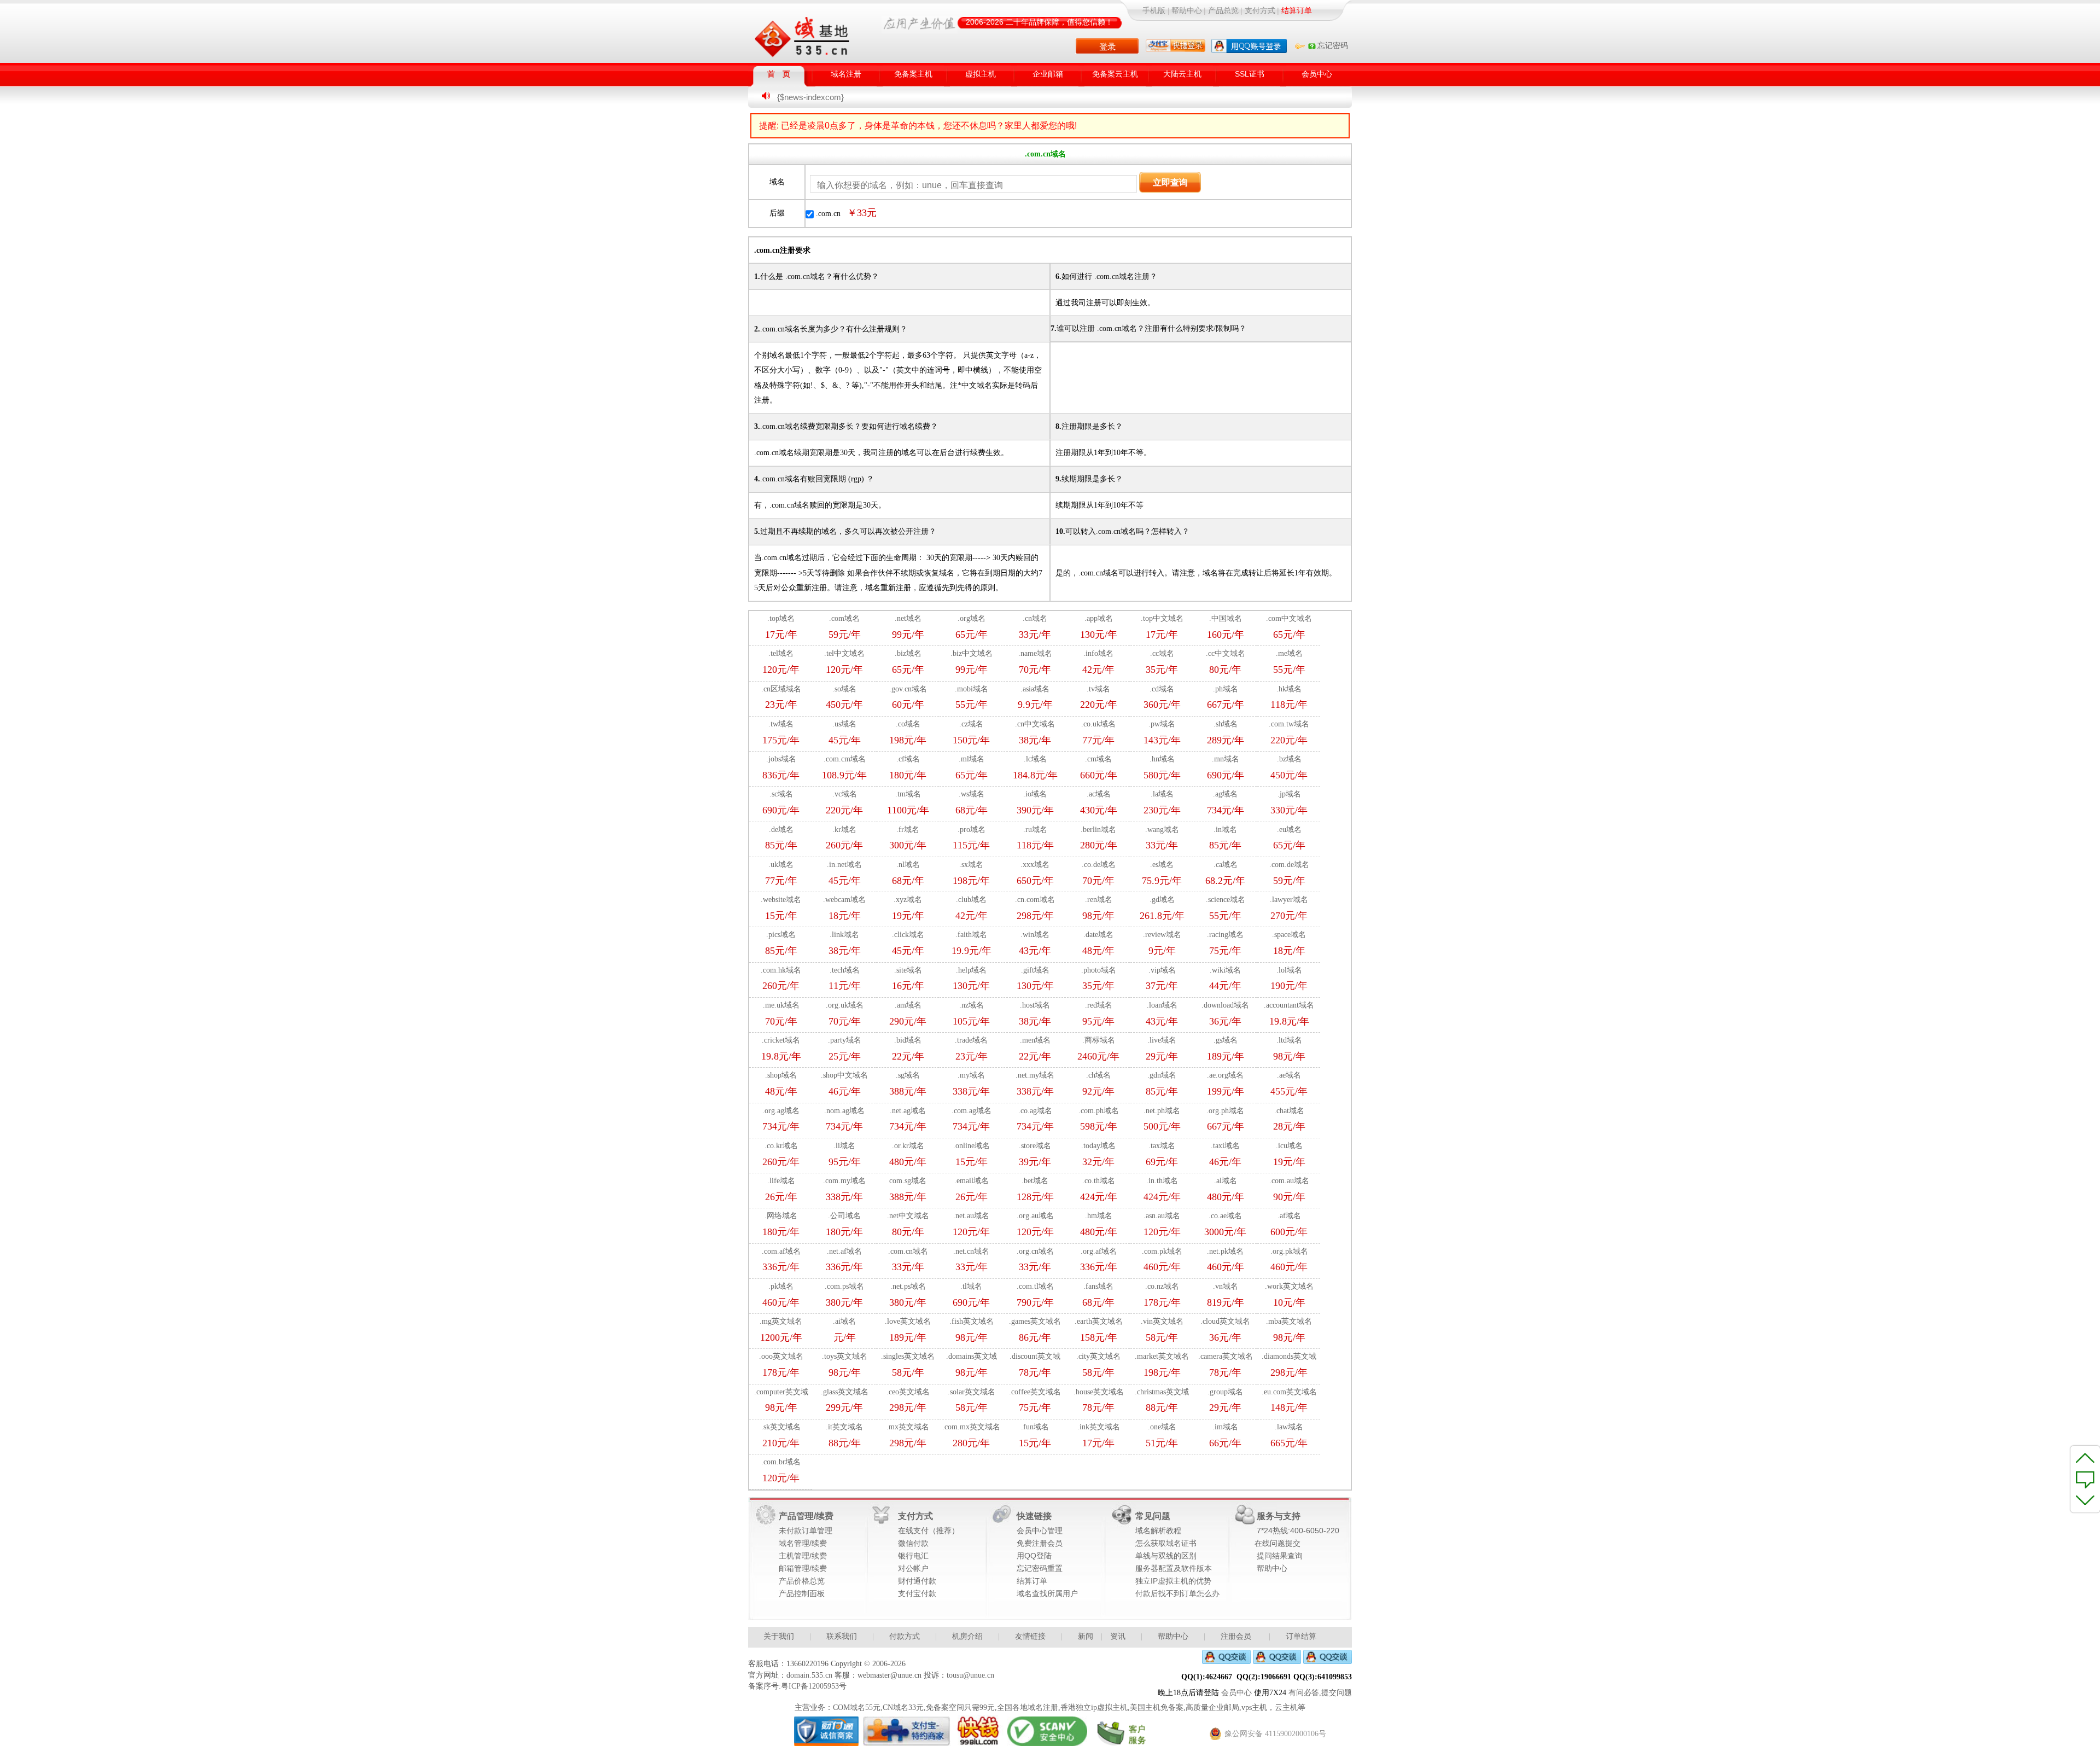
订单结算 (1301, 1636)
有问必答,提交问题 (1320, 1693)
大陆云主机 (1182, 74)
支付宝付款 (917, 1594)
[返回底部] (2086, 1502)
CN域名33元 (903, 1707)
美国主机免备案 (1157, 1707)
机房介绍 (967, 1636)
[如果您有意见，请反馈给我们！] (2086, 1479)
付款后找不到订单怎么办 (1177, 1594)
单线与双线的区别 (1166, 1556)
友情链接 (1030, 1636)
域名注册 (846, 74)
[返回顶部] (2086, 1456)
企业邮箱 (1048, 74)
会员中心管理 (1040, 1531)
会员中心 (1317, 74)
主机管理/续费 (803, 1556)
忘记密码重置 (1040, 1569)
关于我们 (779, 1636)
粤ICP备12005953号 (814, 1686)
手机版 (1154, 11)
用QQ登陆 (1034, 1556)
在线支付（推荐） (929, 1531)
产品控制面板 (802, 1594)
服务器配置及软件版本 (1174, 1569)
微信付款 (913, 1543)
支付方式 (1260, 11)
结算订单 (1032, 1581)
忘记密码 (1332, 46)
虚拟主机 (981, 74)
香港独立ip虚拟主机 (1094, 1707)
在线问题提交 (1277, 1543)
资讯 (1118, 1636)
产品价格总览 (802, 1581)
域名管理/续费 (803, 1543)
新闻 (1086, 1636)
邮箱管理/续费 (803, 1569)
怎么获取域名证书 (1166, 1543)
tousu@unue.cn (970, 1675)
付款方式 (905, 1636)
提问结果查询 (1280, 1556)
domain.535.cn (809, 1675)
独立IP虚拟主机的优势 (1173, 1581)
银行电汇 (913, 1556)
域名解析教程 (1158, 1531)
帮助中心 (1187, 11)
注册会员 (1236, 1636)
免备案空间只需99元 (960, 1707)
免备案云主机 (1115, 74)
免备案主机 (913, 74)
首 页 (779, 74)
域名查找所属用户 (1047, 1594)
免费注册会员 (1040, 1543)
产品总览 (1223, 11)
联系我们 (842, 1636)
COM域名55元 (857, 1707)
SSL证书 (1250, 74)
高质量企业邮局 (1212, 1707)
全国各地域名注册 (1028, 1707)
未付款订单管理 (806, 1531)
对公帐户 (913, 1569)
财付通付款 (917, 1581)
